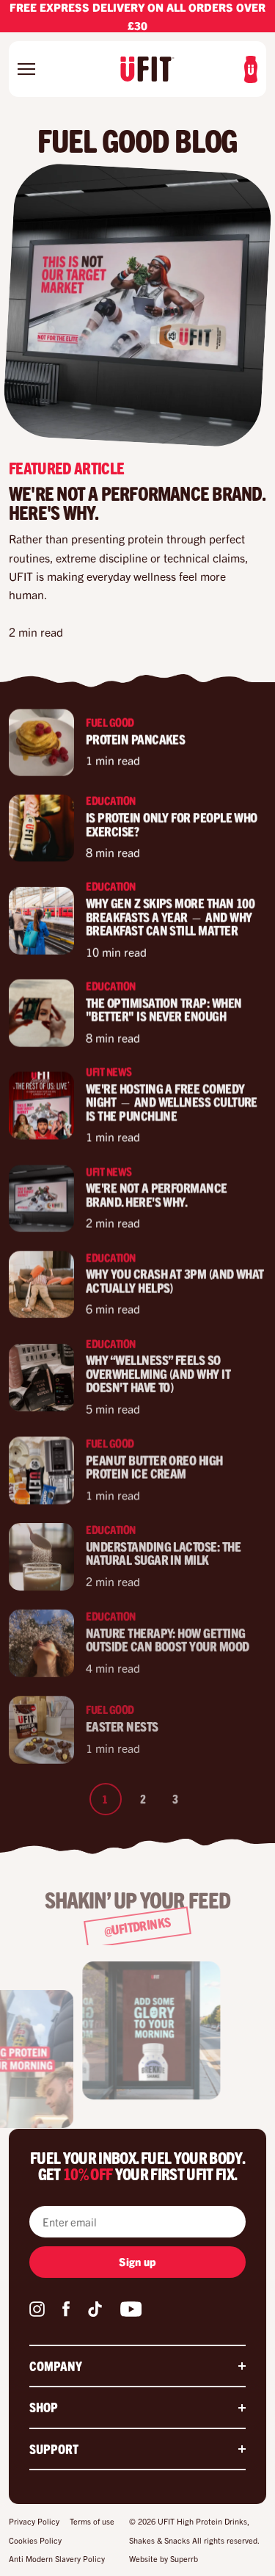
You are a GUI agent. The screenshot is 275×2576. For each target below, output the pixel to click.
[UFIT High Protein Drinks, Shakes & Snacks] (147, 69)
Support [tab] (54, 2449)
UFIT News (109, 1071)
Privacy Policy (34, 2521)
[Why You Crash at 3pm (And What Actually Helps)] (41, 1284)
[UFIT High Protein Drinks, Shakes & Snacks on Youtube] (131, 2312)
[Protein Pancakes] (41, 742)
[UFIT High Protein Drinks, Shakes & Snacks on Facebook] (66, 2312)
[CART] (251, 69)
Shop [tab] (44, 2407)
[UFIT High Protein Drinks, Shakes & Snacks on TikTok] (95, 2312)
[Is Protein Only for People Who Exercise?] (41, 828)
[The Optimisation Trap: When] (41, 1013)
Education (111, 800)
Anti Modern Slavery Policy (57, 2558)
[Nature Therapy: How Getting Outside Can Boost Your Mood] (41, 1643)
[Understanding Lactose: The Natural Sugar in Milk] (41, 1557)
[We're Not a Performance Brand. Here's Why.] (41, 1198)
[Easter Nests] (41, 1730)
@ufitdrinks (137, 1926)
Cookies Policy (35, 2540)
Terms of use (92, 2521)
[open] (34, 69)
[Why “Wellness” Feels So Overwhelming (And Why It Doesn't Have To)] (41, 1378)
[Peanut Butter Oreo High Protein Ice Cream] (41, 1471)
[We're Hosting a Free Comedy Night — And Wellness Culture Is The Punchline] (41, 1106)
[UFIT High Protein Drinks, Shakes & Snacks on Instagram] (37, 2312)
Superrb (184, 2558)
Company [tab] (56, 2366)
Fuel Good (110, 721)
